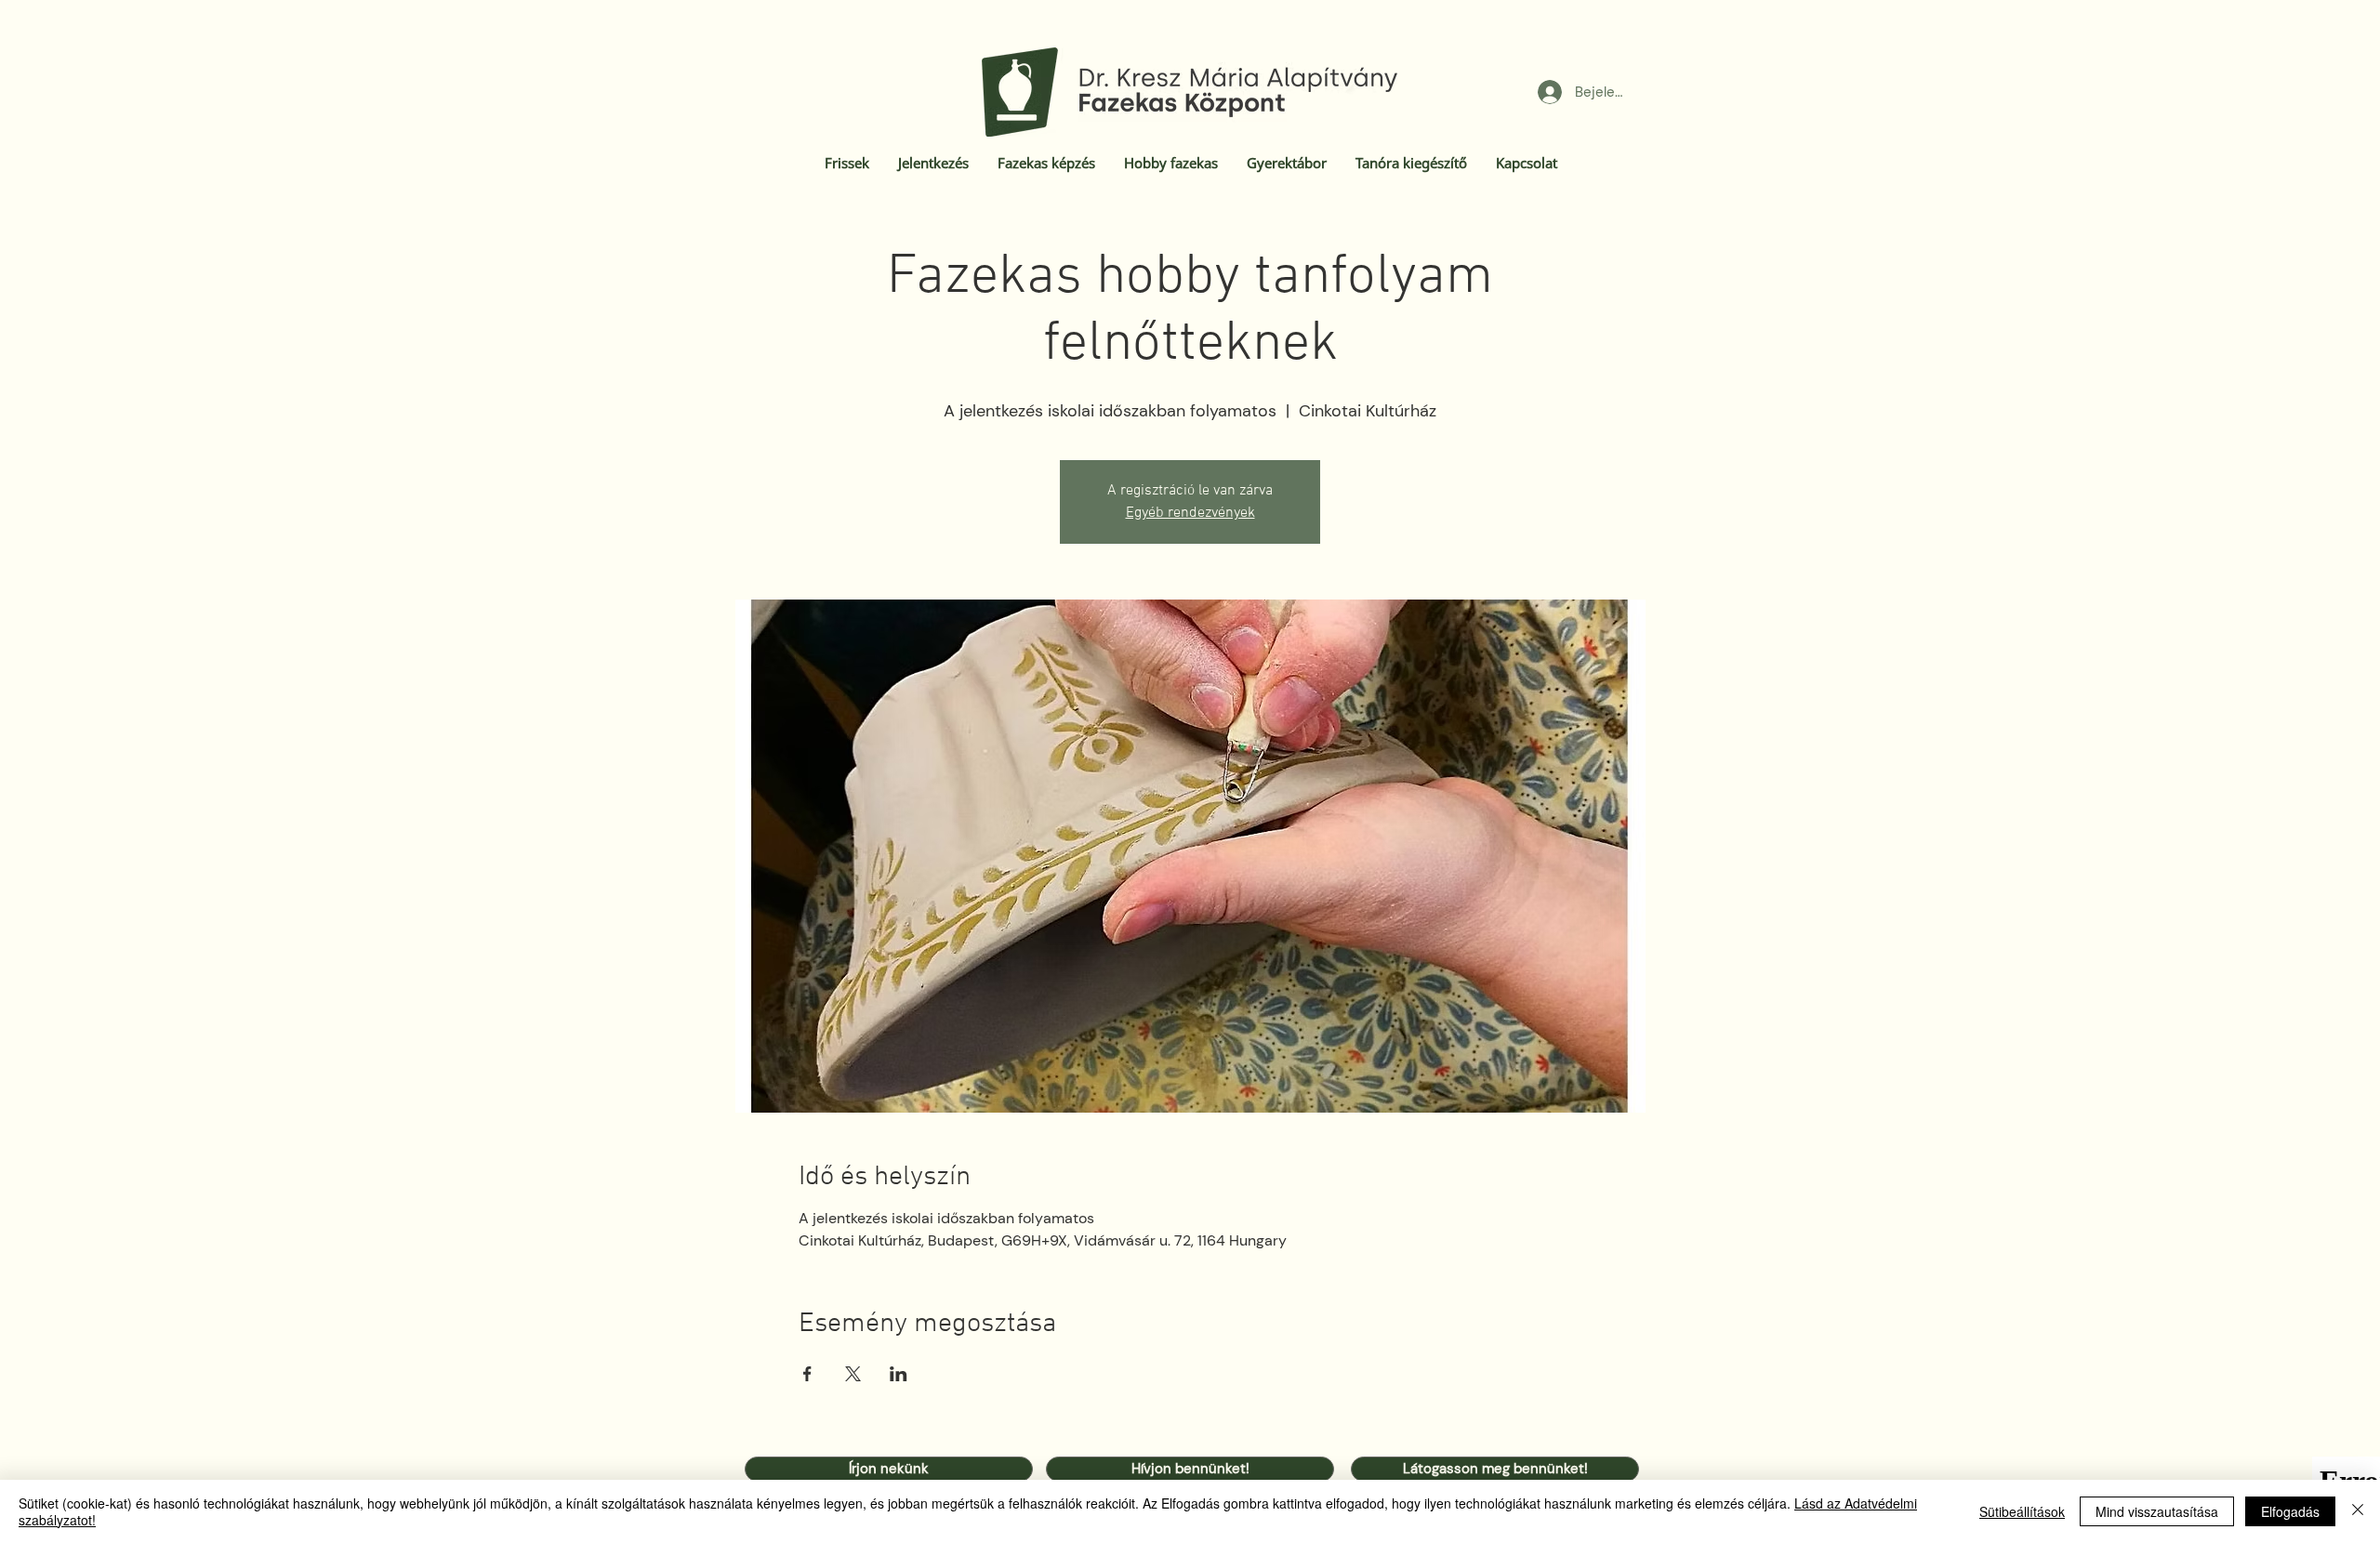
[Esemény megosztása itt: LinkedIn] (899, 1374)
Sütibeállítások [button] (2022, 1511)
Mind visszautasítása (2157, 1511)
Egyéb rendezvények (1190, 513)
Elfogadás (2290, 1511)
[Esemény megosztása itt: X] (853, 1374)
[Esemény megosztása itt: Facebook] (807, 1374)
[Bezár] (2358, 1511)
